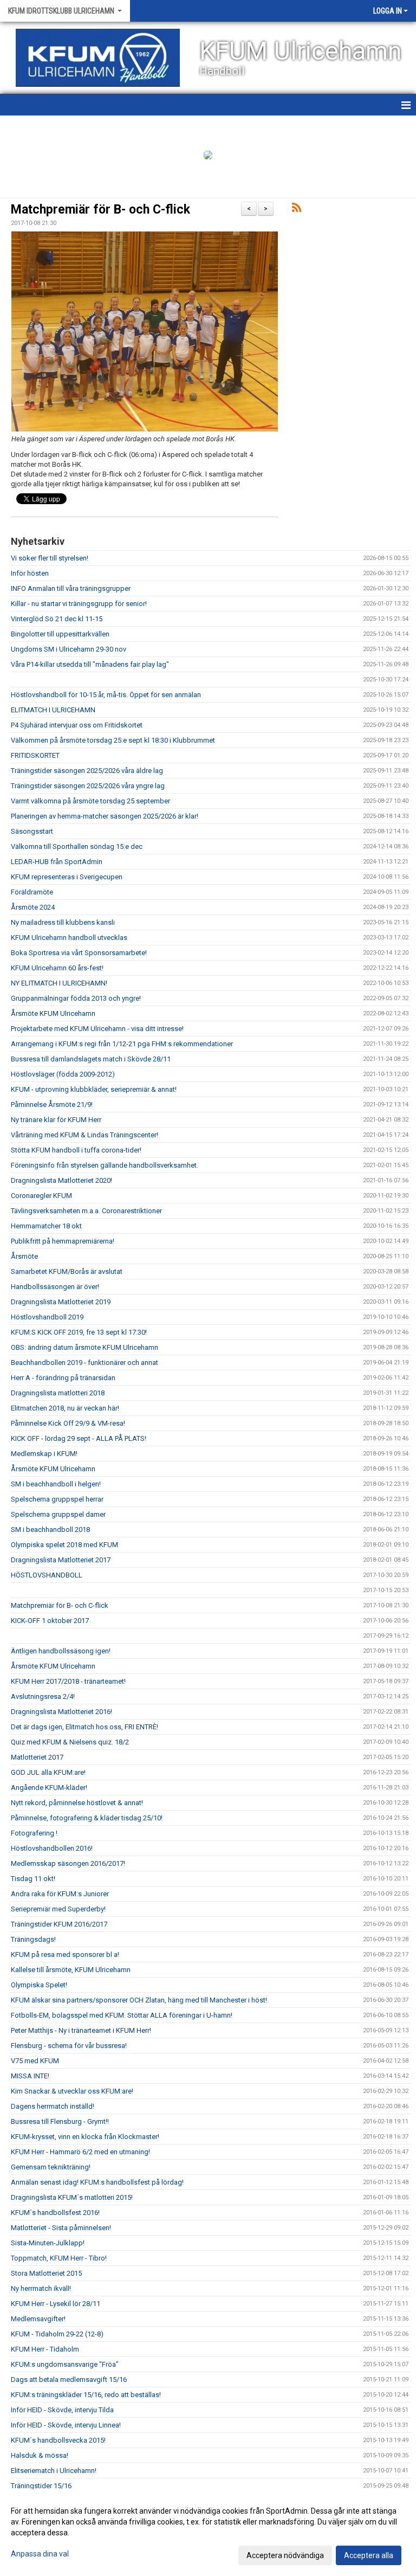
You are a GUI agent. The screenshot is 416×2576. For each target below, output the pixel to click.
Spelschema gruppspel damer (58, 1514)
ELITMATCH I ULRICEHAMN (53, 710)
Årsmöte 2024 (33, 907)
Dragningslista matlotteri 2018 (58, 1393)
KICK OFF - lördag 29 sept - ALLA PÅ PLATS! (79, 1438)
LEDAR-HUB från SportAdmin (57, 862)
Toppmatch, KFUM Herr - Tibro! (59, 2258)
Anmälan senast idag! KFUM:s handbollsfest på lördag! (97, 2182)
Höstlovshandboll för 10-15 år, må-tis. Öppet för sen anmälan (106, 695)
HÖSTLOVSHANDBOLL (47, 1575)
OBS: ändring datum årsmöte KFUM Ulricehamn (84, 1347)
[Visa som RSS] (297, 210)
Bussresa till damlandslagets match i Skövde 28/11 (91, 1059)
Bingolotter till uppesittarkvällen (60, 634)
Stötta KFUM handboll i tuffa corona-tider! (76, 1150)
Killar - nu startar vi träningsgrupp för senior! (79, 604)
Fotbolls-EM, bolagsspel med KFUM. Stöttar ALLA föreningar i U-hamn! (122, 2015)
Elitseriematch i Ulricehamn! (54, 2471)
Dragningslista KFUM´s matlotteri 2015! (72, 2197)
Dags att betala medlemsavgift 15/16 (69, 2379)
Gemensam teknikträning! (51, 2167)
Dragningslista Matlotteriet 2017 (61, 1560)
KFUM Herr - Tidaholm (45, 2349)
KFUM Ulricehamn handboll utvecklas (69, 938)
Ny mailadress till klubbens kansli (63, 922)
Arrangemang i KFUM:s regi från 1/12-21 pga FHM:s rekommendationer (122, 1044)
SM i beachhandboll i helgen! (56, 1484)
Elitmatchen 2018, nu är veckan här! (65, 1408)
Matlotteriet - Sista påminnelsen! (61, 2228)
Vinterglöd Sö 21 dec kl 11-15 (57, 619)
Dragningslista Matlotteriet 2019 (61, 1302)
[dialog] (208, 2533)
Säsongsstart (32, 831)
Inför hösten (30, 573)
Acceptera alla (369, 2555)
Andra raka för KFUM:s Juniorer (60, 1894)
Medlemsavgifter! (38, 2319)
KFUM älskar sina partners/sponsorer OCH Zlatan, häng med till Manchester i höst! (139, 2000)
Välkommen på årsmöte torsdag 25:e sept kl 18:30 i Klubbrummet (113, 740)
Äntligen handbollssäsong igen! (61, 1651)
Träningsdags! (33, 1939)
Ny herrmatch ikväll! (41, 2288)
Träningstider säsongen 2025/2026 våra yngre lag (88, 786)
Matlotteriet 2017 (37, 1757)
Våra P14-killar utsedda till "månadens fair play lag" (90, 664)
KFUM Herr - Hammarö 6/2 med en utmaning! (80, 2152)
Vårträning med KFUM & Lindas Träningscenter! (84, 1135)
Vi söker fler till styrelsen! (50, 558)
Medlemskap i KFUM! (44, 1454)
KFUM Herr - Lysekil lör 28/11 (56, 2304)
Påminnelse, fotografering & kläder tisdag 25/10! (87, 1818)
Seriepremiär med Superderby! (58, 1909)
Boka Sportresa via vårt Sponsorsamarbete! (79, 953)
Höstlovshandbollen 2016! (52, 1848)
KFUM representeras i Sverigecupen (67, 877)
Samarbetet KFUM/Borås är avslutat (67, 1271)
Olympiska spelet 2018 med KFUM (64, 1545)
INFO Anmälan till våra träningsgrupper (71, 588)
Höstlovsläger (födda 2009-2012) (63, 1074)
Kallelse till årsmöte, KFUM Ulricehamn (71, 1970)
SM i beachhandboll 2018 (50, 1529)
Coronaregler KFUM (41, 1196)
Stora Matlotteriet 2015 (46, 2273)
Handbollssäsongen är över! (55, 1287)
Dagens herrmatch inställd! (53, 2106)
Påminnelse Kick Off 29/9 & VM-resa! (68, 1423)
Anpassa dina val (40, 2554)
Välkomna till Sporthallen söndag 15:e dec (77, 846)
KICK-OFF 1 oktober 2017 (50, 1621)
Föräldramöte (32, 892)
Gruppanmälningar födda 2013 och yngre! (76, 998)
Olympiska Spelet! (39, 1985)
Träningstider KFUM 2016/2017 (59, 1924)
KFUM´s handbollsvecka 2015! (58, 2440)
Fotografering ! (34, 1833)
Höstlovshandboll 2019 (47, 1317)
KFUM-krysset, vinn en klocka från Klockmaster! (85, 2137)
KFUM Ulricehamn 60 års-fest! (57, 968)
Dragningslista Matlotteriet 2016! (61, 1712)
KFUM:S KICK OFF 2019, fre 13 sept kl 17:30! (79, 1332)
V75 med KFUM (35, 2061)
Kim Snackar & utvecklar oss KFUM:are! (72, 2091)
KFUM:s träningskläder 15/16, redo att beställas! (86, 2395)
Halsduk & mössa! (40, 2455)
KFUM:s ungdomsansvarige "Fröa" (65, 2364)
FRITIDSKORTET (35, 755)
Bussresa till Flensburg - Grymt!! (60, 2121)
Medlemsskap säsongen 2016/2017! (68, 1863)
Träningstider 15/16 (41, 2486)
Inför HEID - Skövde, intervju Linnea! (66, 2425)
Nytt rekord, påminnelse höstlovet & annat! (77, 1803)
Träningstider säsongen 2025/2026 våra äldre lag (87, 771)
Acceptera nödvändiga (285, 2555)
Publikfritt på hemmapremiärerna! (63, 1241)
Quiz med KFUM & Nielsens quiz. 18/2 (70, 1742)
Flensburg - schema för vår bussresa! (69, 2046)
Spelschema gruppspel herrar (57, 1499)
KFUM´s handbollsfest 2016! (55, 2213)
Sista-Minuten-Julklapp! (48, 2243)
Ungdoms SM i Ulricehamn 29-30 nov (69, 649)
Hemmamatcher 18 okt (46, 1226)
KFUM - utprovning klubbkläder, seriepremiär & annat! (94, 1089)
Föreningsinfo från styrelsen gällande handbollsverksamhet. (105, 1165)
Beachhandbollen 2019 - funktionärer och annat (84, 1363)
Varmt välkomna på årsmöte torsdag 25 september (90, 801)
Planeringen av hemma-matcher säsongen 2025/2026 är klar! (105, 816)
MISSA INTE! (30, 2076)
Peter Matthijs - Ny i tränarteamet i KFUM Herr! (81, 2030)
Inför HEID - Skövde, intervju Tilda (62, 2410)
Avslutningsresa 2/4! (43, 1696)
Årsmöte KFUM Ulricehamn (53, 1013)
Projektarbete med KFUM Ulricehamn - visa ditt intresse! (97, 1029)
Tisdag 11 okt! (33, 1879)
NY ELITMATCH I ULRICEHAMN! (59, 983)
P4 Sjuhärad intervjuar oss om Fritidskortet (77, 725)
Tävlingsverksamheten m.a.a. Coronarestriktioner (86, 1211)
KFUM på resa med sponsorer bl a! (65, 1954)
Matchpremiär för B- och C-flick (100, 210)
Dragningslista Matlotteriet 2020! (61, 1180)
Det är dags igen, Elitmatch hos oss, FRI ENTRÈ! (84, 1727)
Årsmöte (24, 1256)
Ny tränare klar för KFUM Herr (56, 1120)
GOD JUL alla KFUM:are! (48, 1772)
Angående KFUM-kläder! (49, 1788)
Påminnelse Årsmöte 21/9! (52, 1105)
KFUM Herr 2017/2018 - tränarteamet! (68, 1681)
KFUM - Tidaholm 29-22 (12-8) (57, 2334)
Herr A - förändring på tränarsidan (63, 1378)
